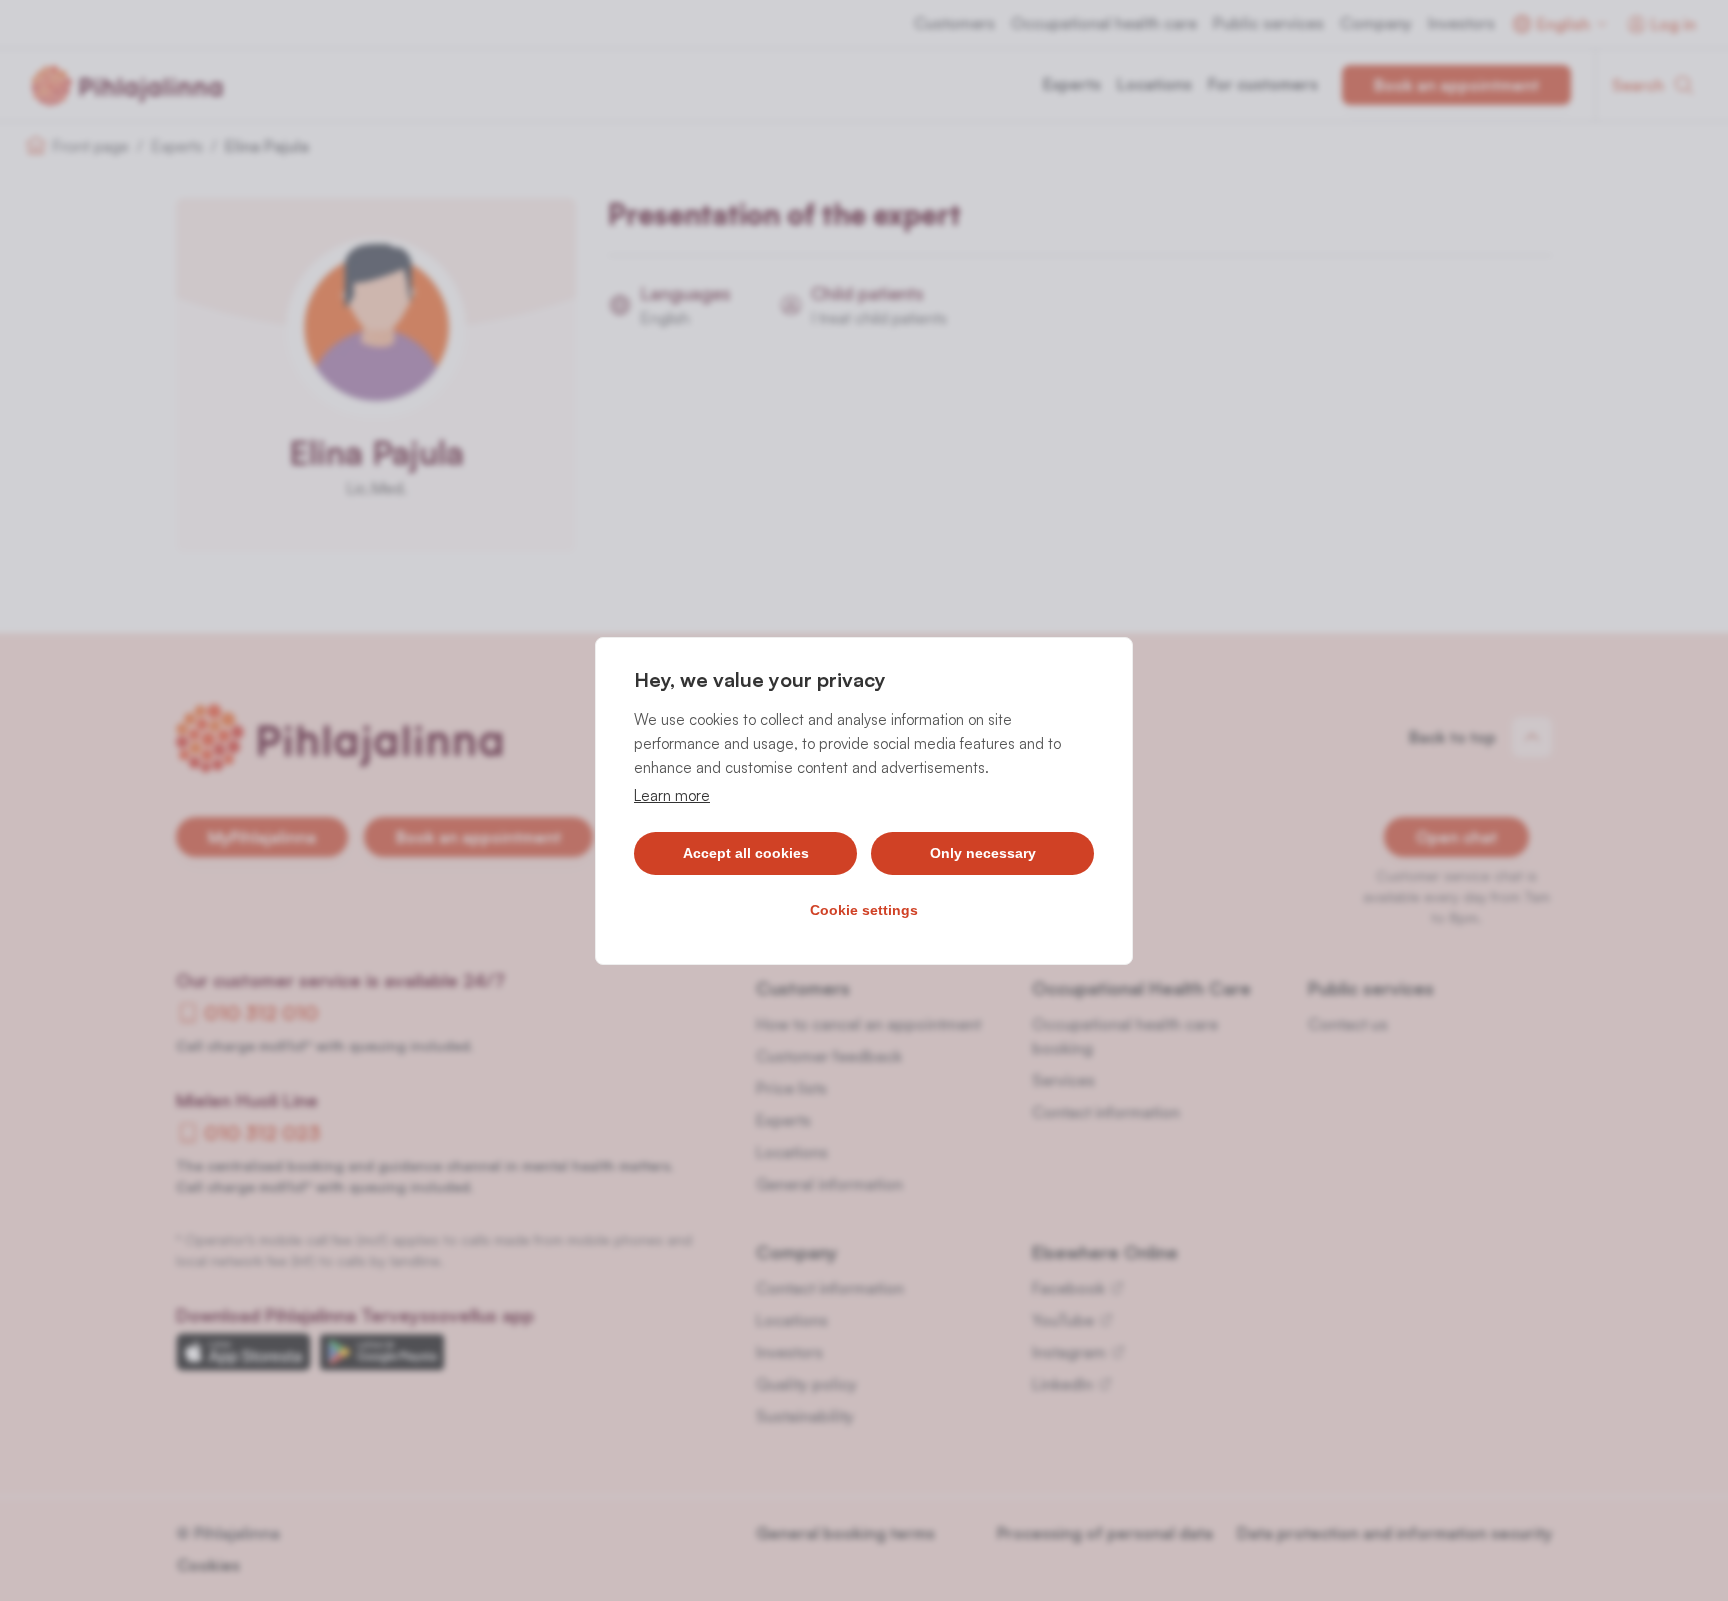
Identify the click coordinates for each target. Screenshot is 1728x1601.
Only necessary (983, 853)
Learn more (672, 795)
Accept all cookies (746, 853)
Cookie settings (864, 910)
